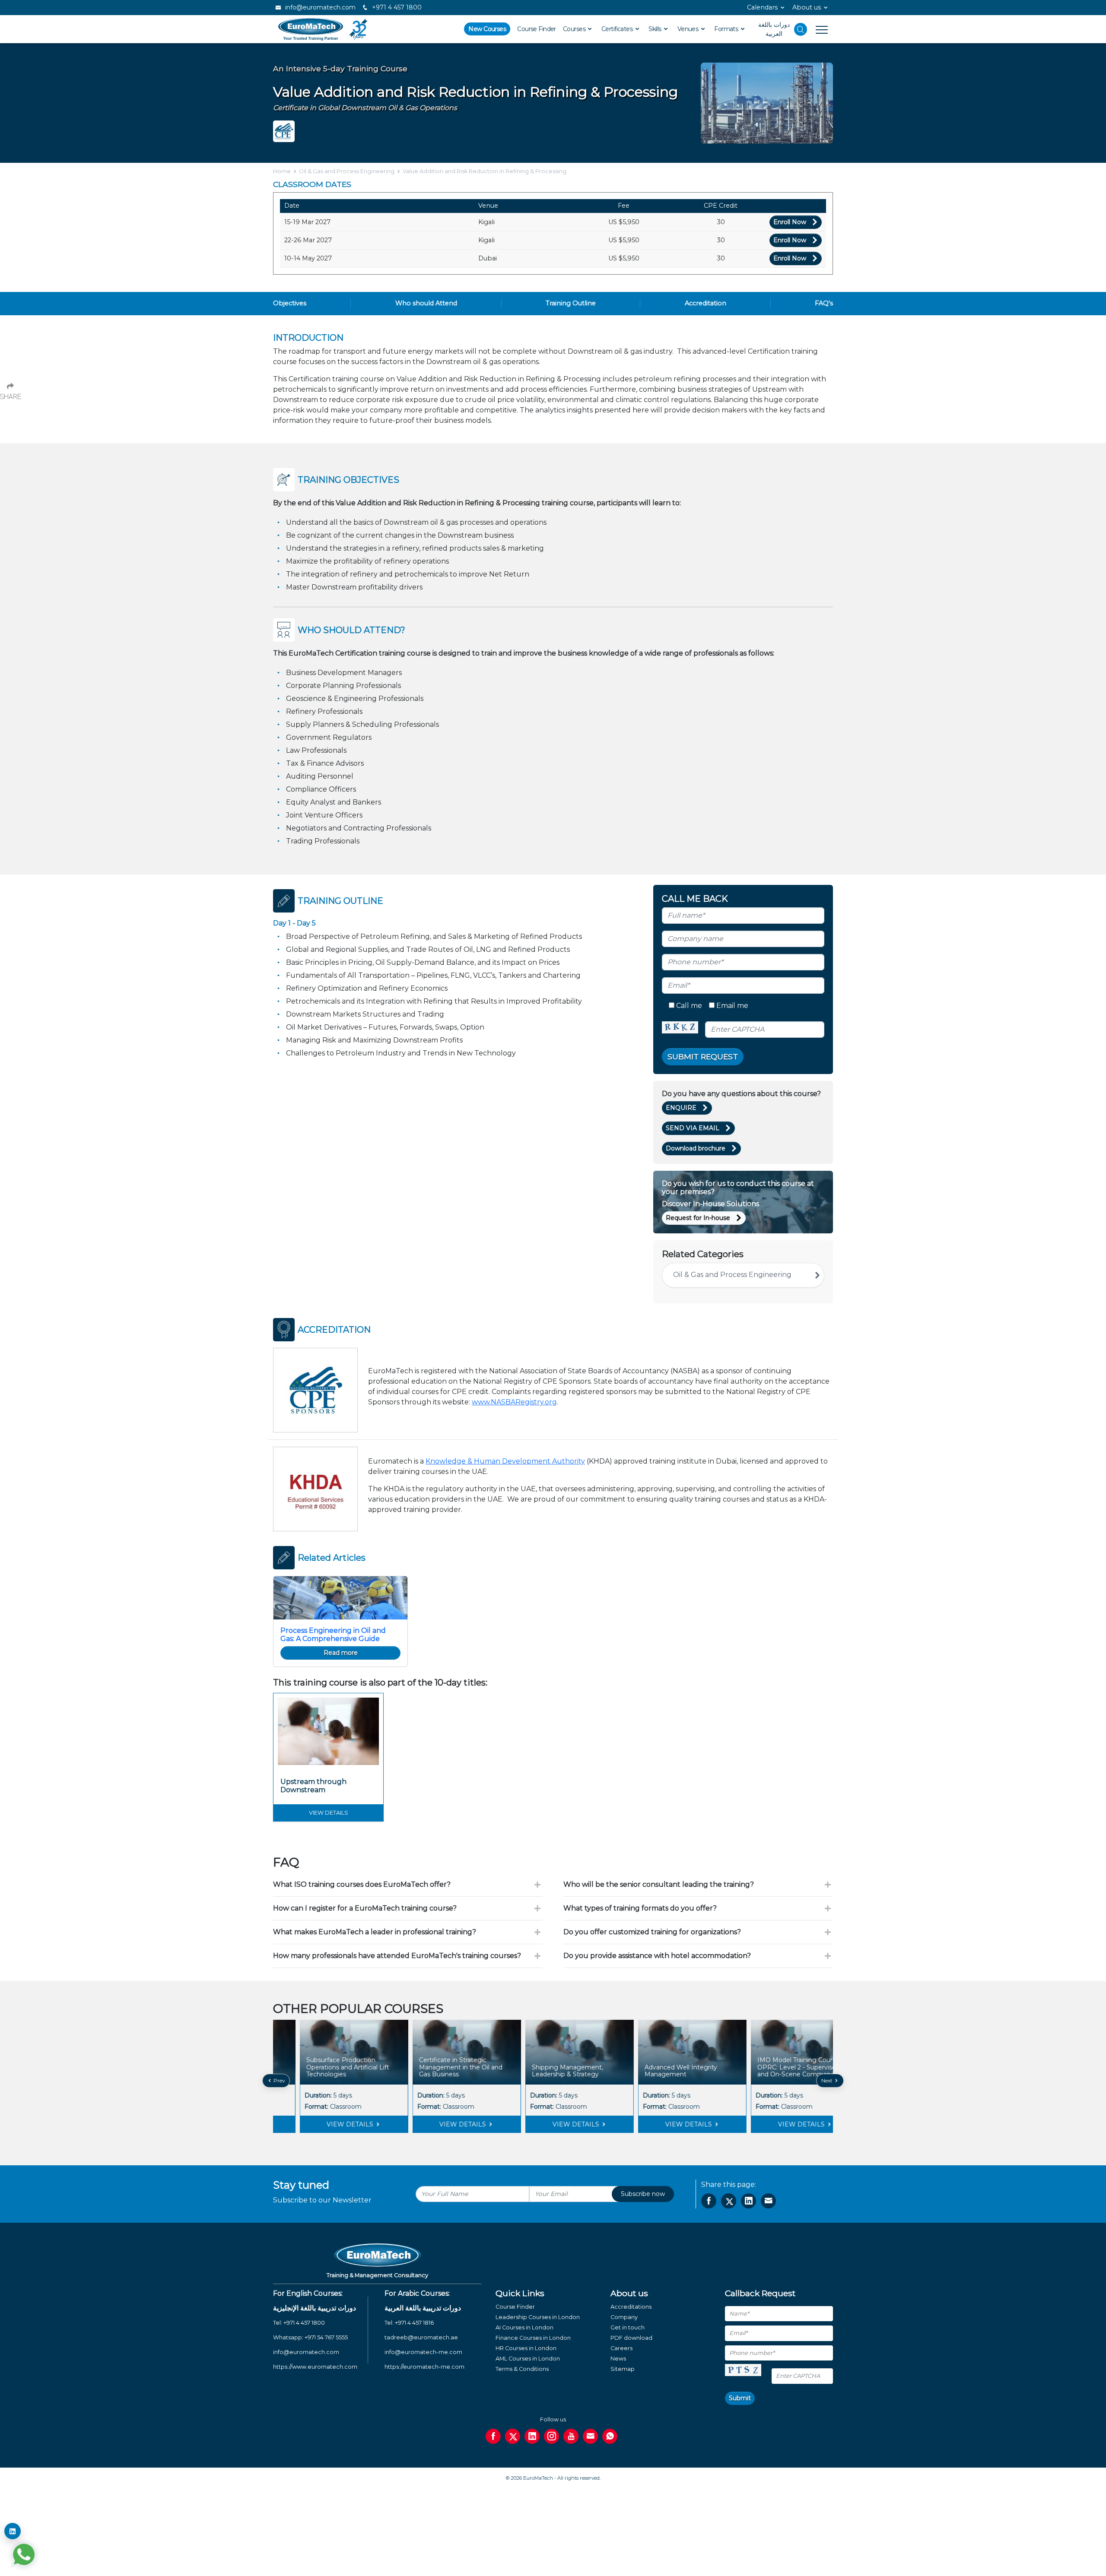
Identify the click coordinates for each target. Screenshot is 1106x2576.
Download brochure (696, 1148)
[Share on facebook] (709, 2201)
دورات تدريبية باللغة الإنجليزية (315, 2308)
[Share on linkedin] (748, 2201)
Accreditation (706, 303)
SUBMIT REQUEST (703, 1057)
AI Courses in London (524, 2327)
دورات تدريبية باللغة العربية (423, 2308)
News (618, 2359)
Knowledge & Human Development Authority (505, 1461)
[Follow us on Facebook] (493, 2436)
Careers (621, 2348)
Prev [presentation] (279, 2080)
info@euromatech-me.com (423, 2352)
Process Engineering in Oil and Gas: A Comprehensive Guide (333, 1635)
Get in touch (628, 2327)
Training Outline (571, 303)
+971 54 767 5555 (326, 2337)
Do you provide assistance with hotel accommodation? (657, 1956)
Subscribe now (643, 2194)
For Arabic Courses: (417, 2293)
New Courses (487, 29)
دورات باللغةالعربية (774, 29)
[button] (547, 2139)
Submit (740, 2398)
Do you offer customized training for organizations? (652, 1932)
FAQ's (824, 303)
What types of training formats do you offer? (640, 1908)
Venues (689, 29)
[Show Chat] (24, 2554)
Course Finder (537, 29)
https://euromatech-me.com (424, 2367)
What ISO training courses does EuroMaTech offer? (362, 1884)
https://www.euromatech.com (315, 2367)
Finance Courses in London (533, 2338)
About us (807, 7)
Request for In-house (698, 1218)
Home (282, 171)
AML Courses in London (528, 2359)
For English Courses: (308, 2293)
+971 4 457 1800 (396, 7)
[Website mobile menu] (817, 29)
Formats (727, 29)
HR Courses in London (526, 2348)
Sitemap (623, 2369)
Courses (575, 29)
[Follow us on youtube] (571, 2436)
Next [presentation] (828, 2080)
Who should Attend (426, 303)
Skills (656, 29)
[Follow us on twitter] (513, 2436)
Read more (341, 1653)
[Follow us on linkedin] (532, 2436)
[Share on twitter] (729, 2201)
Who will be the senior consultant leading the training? (659, 1884)
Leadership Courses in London (538, 2317)
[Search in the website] (801, 29)
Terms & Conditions (522, 2369)
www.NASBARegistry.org (514, 1402)
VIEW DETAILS (324, 2124)
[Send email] (590, 2436)
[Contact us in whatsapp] (610, 2436)
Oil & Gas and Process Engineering (347, 171)
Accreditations (631, 2307)
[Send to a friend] (768, 2201)
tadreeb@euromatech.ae (421, 2337)
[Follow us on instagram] (551, 2436)
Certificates (618, 29)
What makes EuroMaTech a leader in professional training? (375, 1932)
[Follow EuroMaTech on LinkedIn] (13, 2531)
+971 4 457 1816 (414, 2323)
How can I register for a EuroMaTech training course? (365, 1908)
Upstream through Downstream (313, 1786)
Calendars (762, 7)
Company (624, 2317)
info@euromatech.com (319, 7)
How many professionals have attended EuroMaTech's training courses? (397, 1956)
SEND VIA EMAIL (693, 1128)
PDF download (631, 2338)
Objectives (290, 303)
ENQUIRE (681, 1108)
